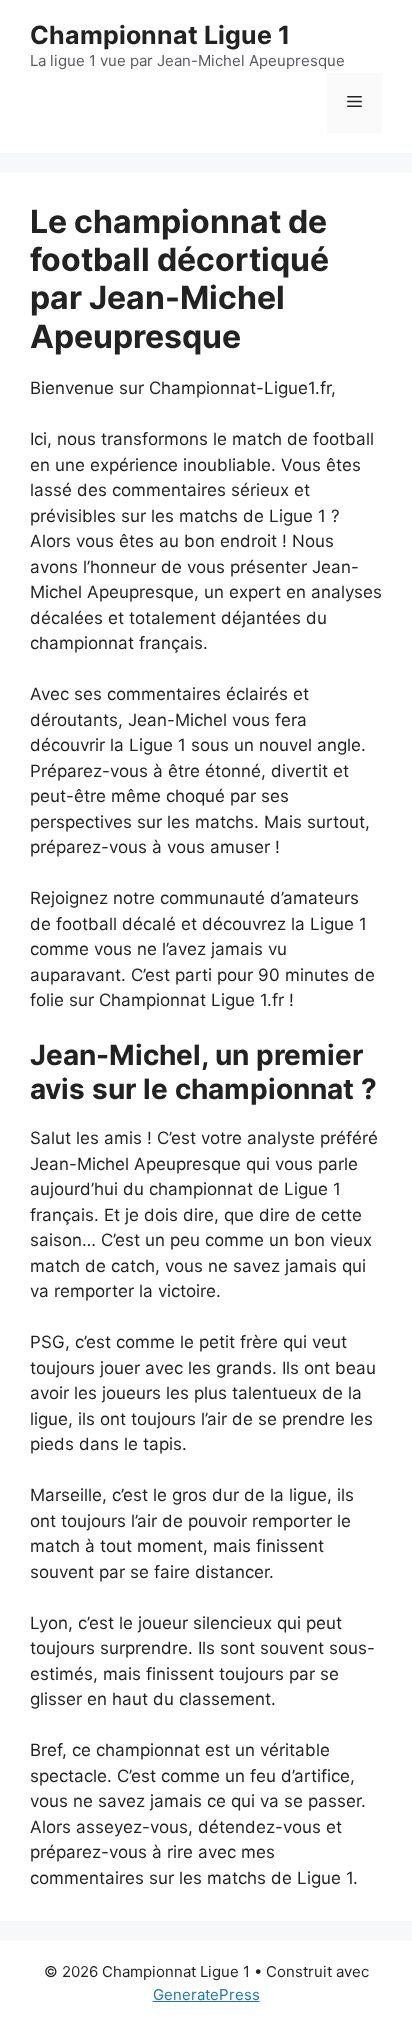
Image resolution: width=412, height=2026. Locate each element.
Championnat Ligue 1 (160, 35)
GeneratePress (206, 1994)
